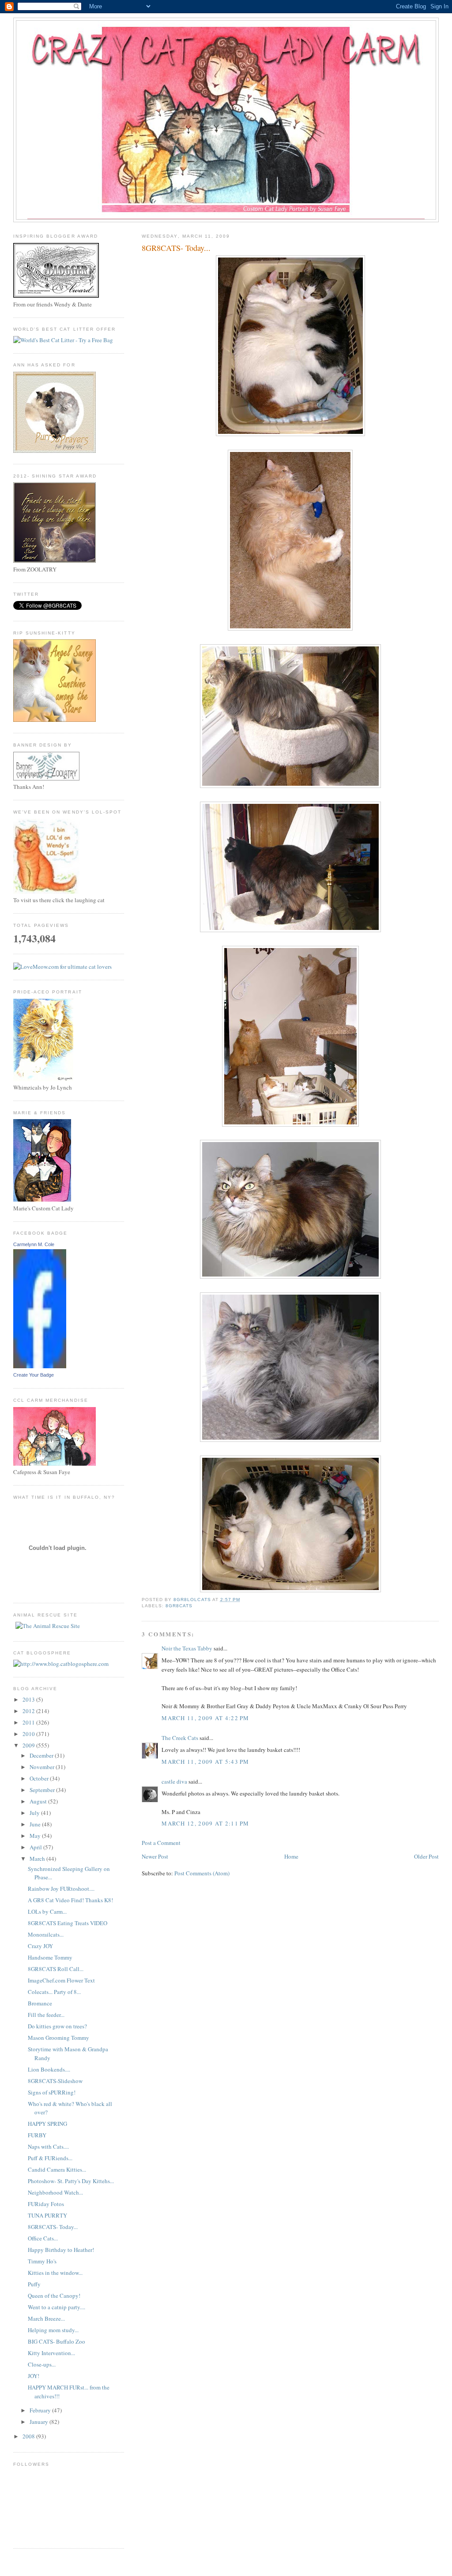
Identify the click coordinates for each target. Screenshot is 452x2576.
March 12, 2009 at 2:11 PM (205, 1823)
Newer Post (155, 1856)
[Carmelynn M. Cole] (40, 1366)
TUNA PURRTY (47, 2215)
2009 (29, 1745)
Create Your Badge (34, 1375)
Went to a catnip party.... (56, 2307)
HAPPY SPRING (47, 2124)
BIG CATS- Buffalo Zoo (56, 2341)
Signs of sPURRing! (52, 2092)
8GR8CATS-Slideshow (55, 2081)
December (42, 1755)
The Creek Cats (180, 1738)
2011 (29, 1722)
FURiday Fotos (46, 2204)
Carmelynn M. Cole (34, 1244)
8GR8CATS (179, 1606)
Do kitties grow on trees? (57, 2026)
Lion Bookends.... (49, 2069)
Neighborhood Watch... (55, 2192)
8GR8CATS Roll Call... (56, 1969)
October (40, 1778)
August (39, 1801)
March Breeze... (46, 2318)
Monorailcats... (46, 1934)
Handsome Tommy (50, 1957)
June (36, 1824)
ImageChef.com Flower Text (61, 1980)
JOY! (34, 2376)
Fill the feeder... (46, 2015)
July (35, 1813)
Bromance (40, 2003)
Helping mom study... (53, 2330)
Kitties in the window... (55, 2273)
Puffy (34, 2284)
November (43, 1767)
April (36, 1847)
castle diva (174, 1781)
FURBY (37, 2135)
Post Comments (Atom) (202, 1873)
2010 (29, 1734)
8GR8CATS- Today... (53, 2227)
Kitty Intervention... (51, 2353)
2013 (29, 1699)
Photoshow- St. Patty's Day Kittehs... (71, 2181)
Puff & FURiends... (50, 2158)
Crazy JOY (40, 1946)
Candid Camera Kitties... (57, 2169)
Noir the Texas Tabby (187, 1648)
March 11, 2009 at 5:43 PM (205, 1762)
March (38, 1859)
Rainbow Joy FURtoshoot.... (61, 1889)
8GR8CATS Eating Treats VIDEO (68, 1923)
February (41, 2410)
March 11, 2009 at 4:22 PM (205, 1718)
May (36, 1836)
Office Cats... (43, 2238)
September (43, 1790)
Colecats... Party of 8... (54, 1992)
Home (291, 1856)
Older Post (426, 1856)
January (40, 2422)
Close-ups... (42, 2364)
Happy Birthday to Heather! (61, 2250)
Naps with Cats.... (48, 2147)
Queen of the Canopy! (54, 2296)
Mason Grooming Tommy (58, 2038)
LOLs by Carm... (47, 1911)
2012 (29, 1711)
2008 (29, 2436)
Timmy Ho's (42, 2261)
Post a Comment (161, 1843)
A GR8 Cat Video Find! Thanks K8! (70, 1900)
